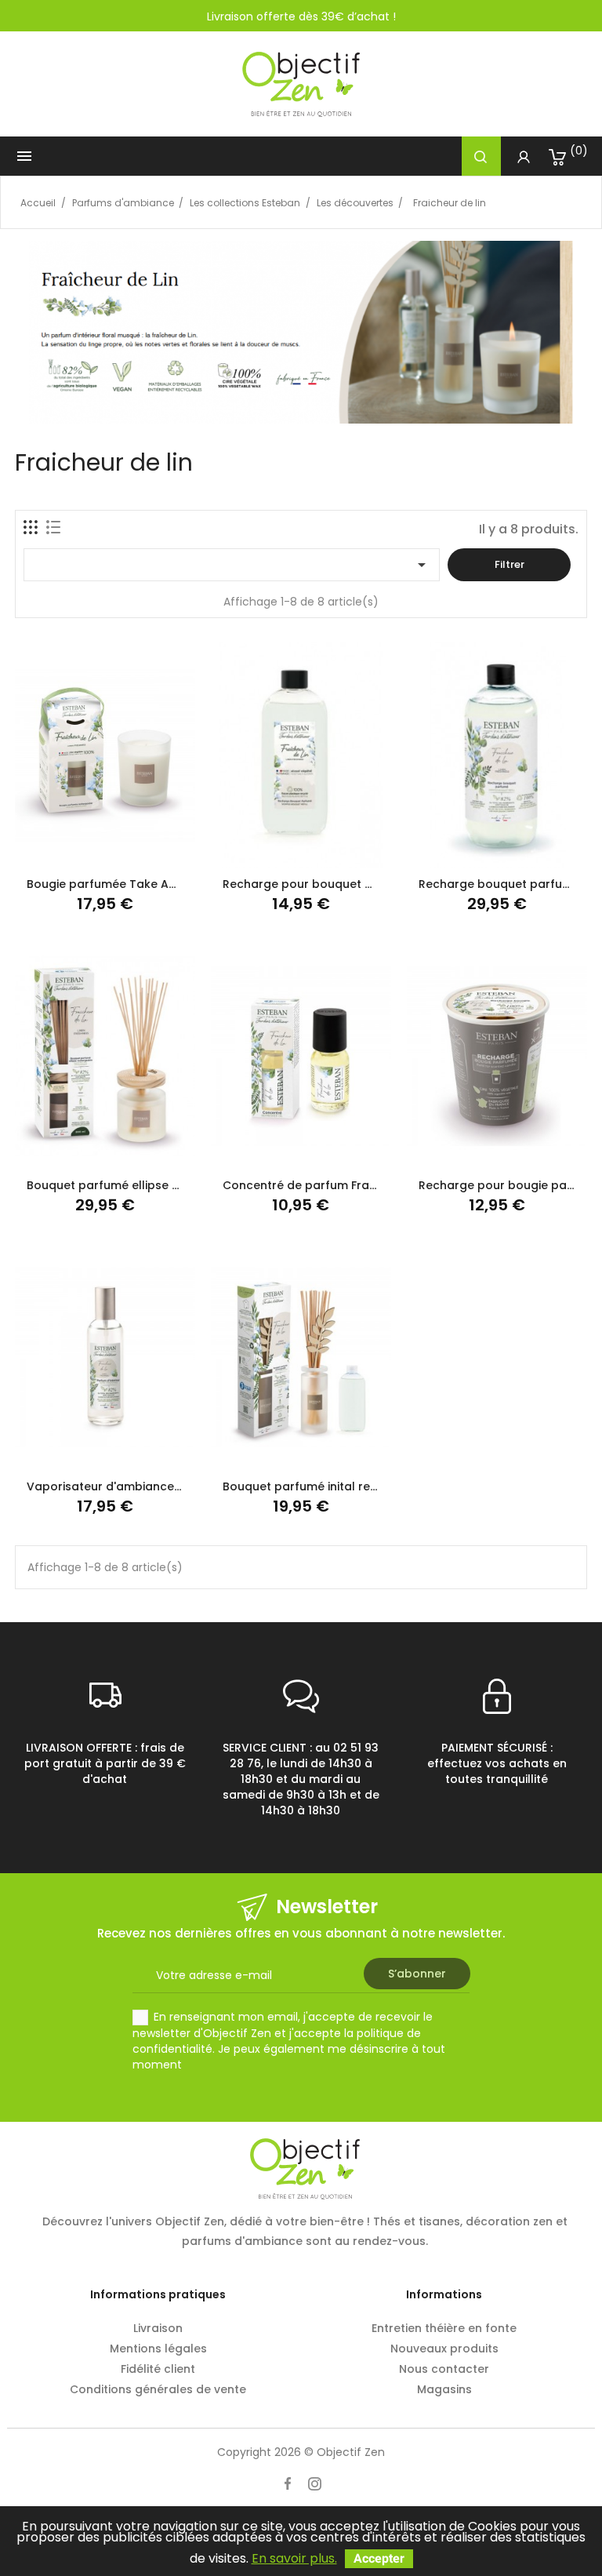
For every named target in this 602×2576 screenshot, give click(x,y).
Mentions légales (158, 2349)
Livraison (158, 2328)
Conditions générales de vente (158, 2389)
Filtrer (510, 564)
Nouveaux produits (444, 2349)
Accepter (379, 2558)
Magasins (444, 2389)
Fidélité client (158, 2369)
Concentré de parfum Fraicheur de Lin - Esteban (361, 1185)
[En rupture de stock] (262, 1453)
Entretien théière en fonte (444, 2328)
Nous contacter (444, 2369)
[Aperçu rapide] (143, 851)
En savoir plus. (294, 2558)
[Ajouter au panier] (66, 851)
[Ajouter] (105, 851)
